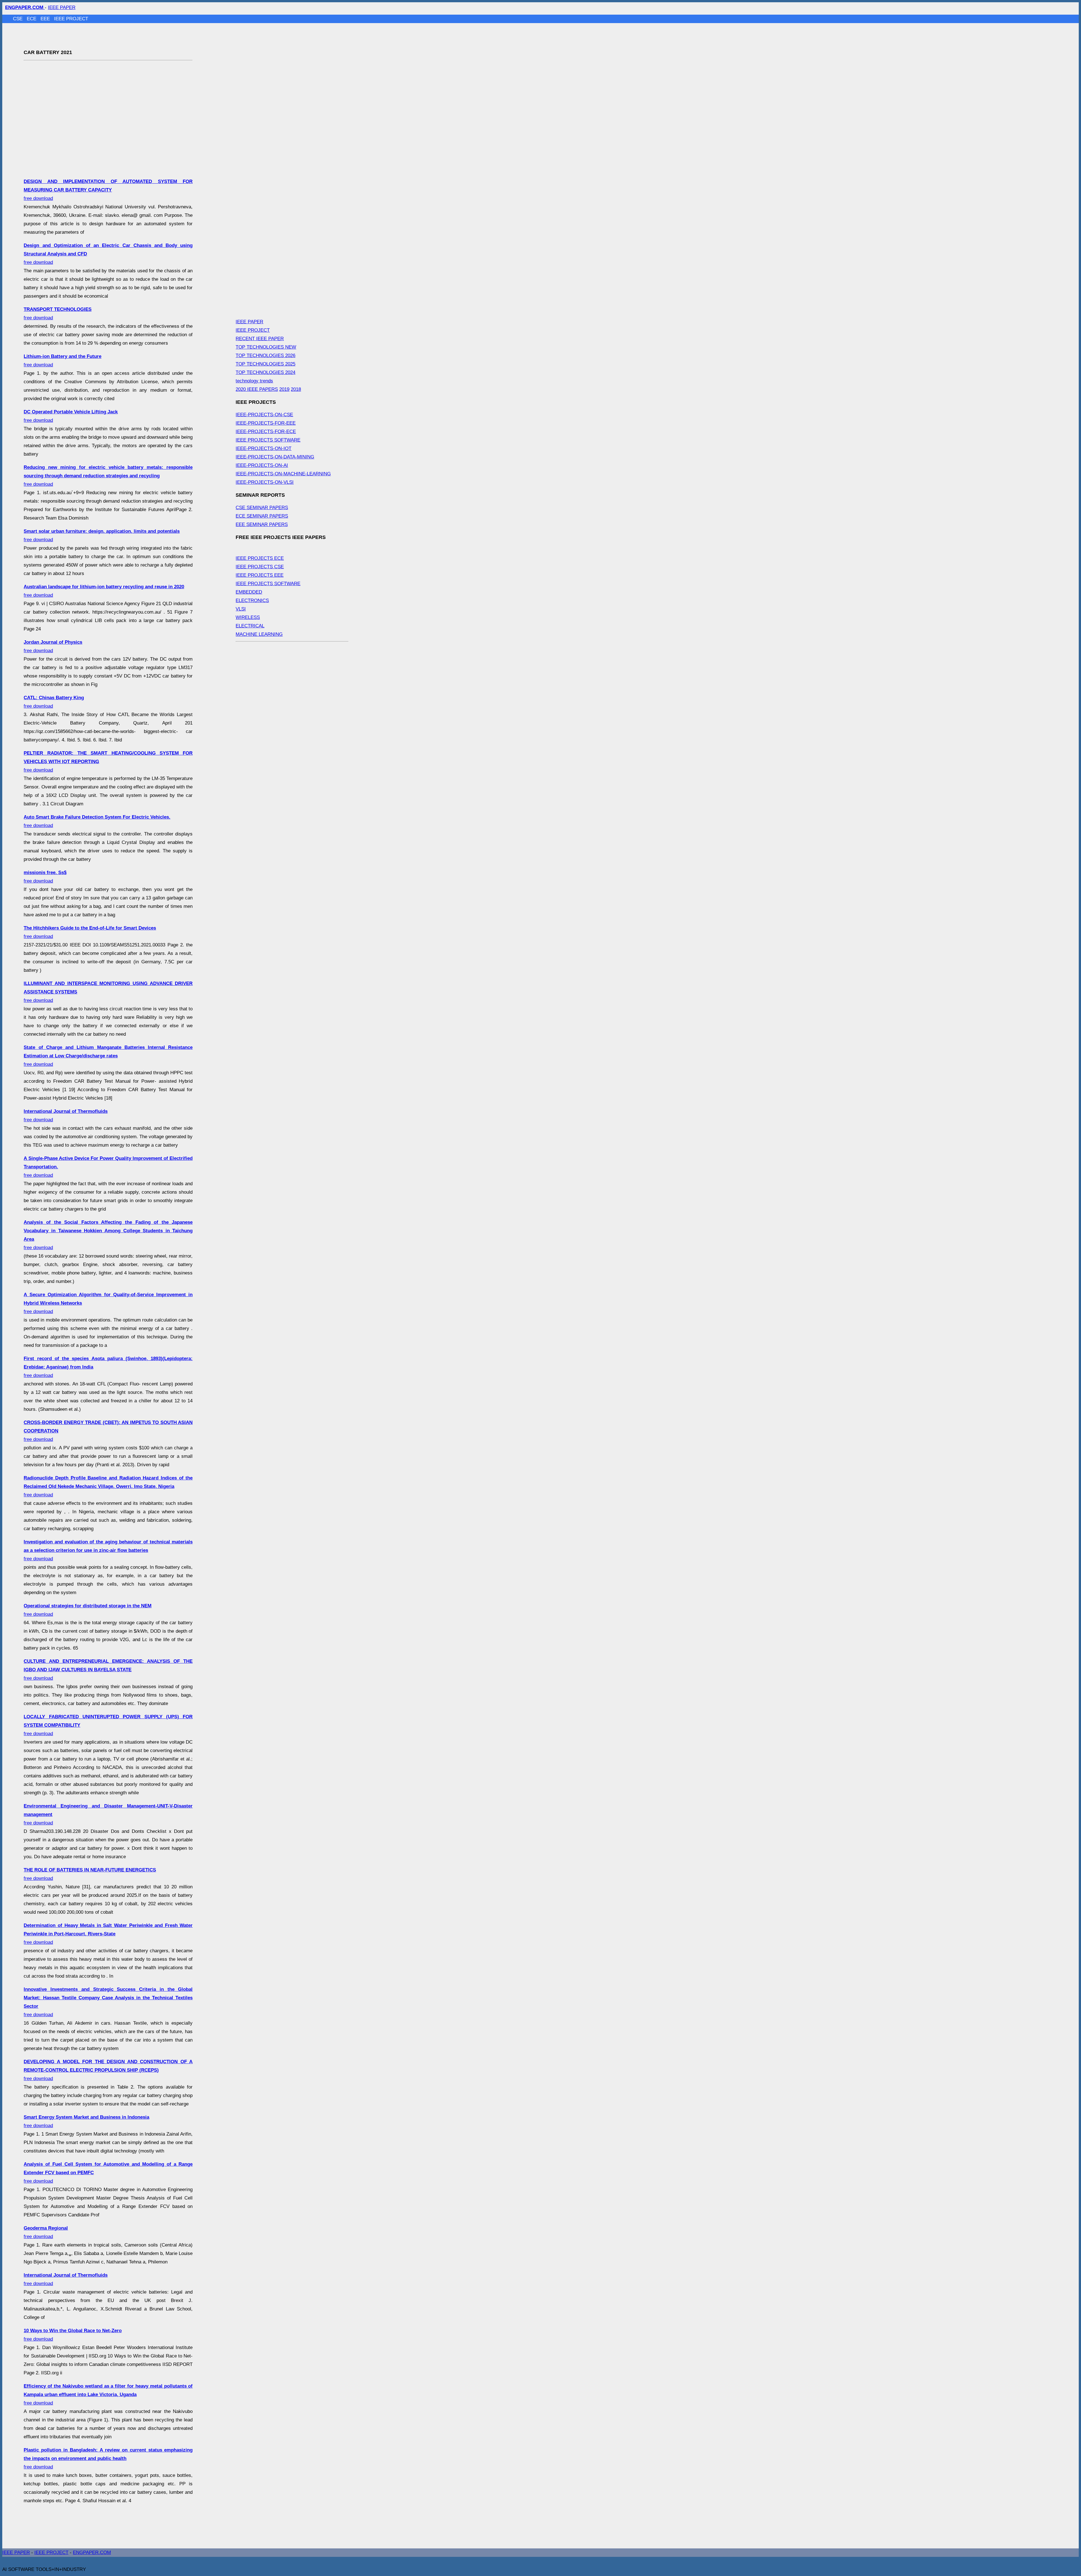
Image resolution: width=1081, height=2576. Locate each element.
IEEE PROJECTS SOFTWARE (268, 440)
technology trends (254, 381)
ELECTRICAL (250, 626)
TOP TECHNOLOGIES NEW (266, 347)
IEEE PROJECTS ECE (260, 558)
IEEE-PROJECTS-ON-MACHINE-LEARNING (283, 474)
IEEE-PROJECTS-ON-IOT (263, 448)
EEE (46, 19)
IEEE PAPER (62, 7)
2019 (284, 389)
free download (108, 190)
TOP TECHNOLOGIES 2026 (265, 356)
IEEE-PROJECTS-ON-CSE (264, 415)
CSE (18, 19)
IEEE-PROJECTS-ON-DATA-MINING (275, 457)
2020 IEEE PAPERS (257, 389)
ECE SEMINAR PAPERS (262, 516)
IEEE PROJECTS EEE (260, 575)
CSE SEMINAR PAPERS (262, 508)
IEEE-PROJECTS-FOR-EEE (266, 423)
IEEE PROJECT (71, 19)
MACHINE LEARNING (259, 634)
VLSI (241, 609)
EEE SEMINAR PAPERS (262, 524)
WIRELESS (248, 617)
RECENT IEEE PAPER (260, 339)
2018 (296, 389)
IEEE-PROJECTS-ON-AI (262, 465)
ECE (32, 19)
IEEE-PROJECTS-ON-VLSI (265, 482)
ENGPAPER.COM (92, 2552)
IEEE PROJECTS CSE (260, 567)
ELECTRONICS (252, 600)
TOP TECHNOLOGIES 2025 (265, 364)
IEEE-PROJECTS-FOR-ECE (266, 432)
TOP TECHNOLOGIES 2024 (265, 372)
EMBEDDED (249, 592)
